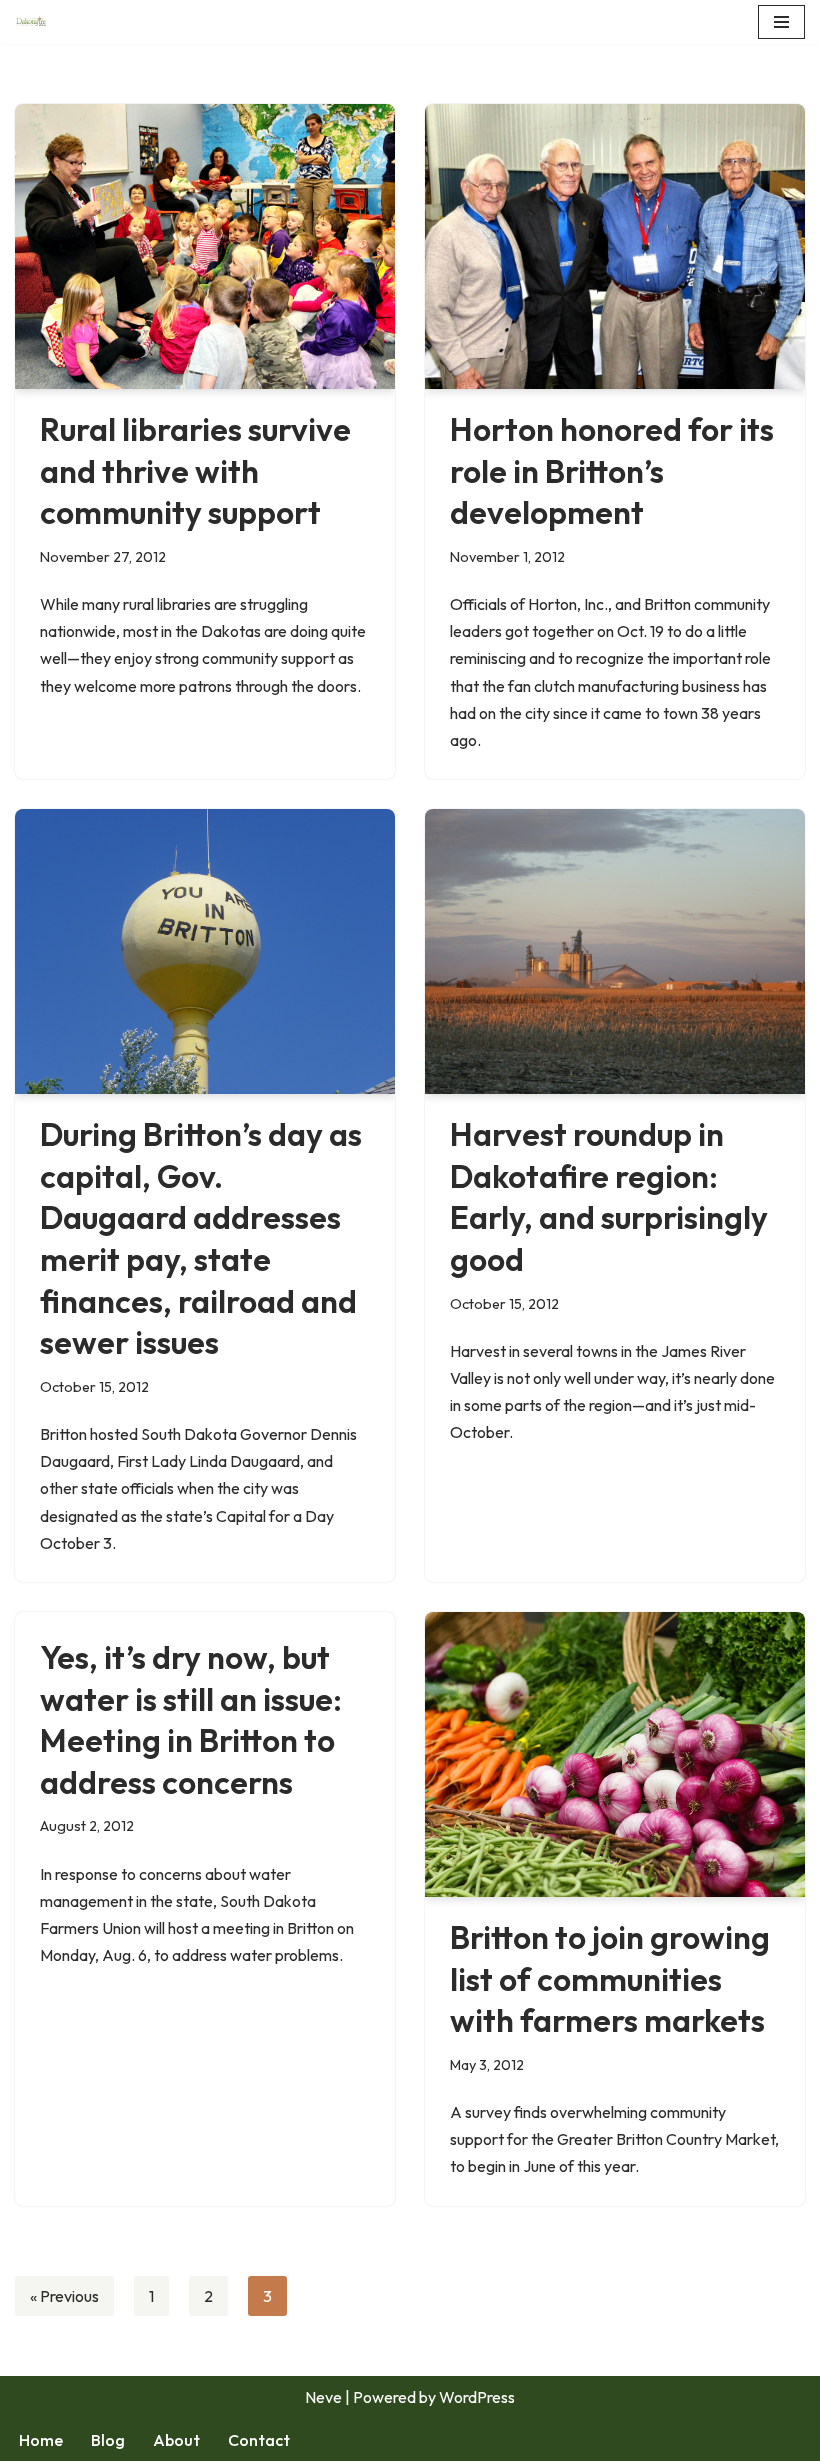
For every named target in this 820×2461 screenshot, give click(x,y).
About (176, 2440)
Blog (108, 2440)
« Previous (64, 2296)
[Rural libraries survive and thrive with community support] (205, 246)
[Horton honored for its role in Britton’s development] (615, 246)
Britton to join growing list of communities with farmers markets (610, 1978)
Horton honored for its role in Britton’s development (612, 470)
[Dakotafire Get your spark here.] (31, 22)
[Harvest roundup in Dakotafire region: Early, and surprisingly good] (615, 951)
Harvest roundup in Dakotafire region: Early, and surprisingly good (609, 1196)
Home (41, 2440)
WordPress (477, 2397)
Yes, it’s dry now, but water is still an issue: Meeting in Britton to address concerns (191, 1719)
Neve (323, 2397)
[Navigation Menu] (781, 22)
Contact (259, 2440)
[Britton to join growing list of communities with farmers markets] (615, 1754)
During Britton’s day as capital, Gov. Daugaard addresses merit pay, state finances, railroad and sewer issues (201, 1238)
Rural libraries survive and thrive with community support (195, 470)
